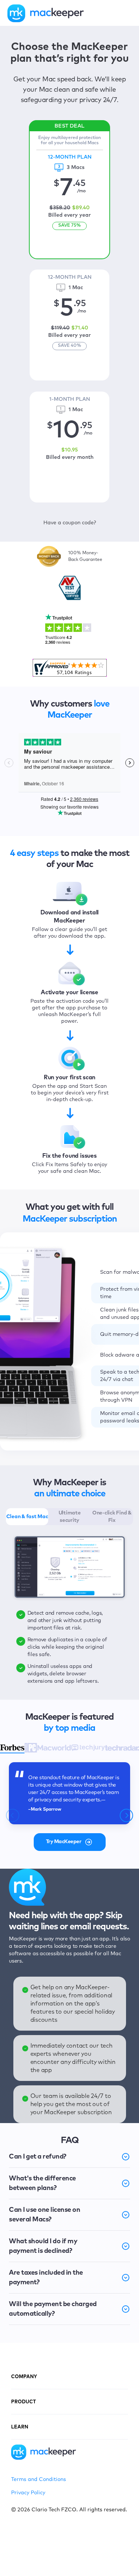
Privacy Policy (28, 2493)
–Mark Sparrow (45, 1810)
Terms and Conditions (39, 2479)
